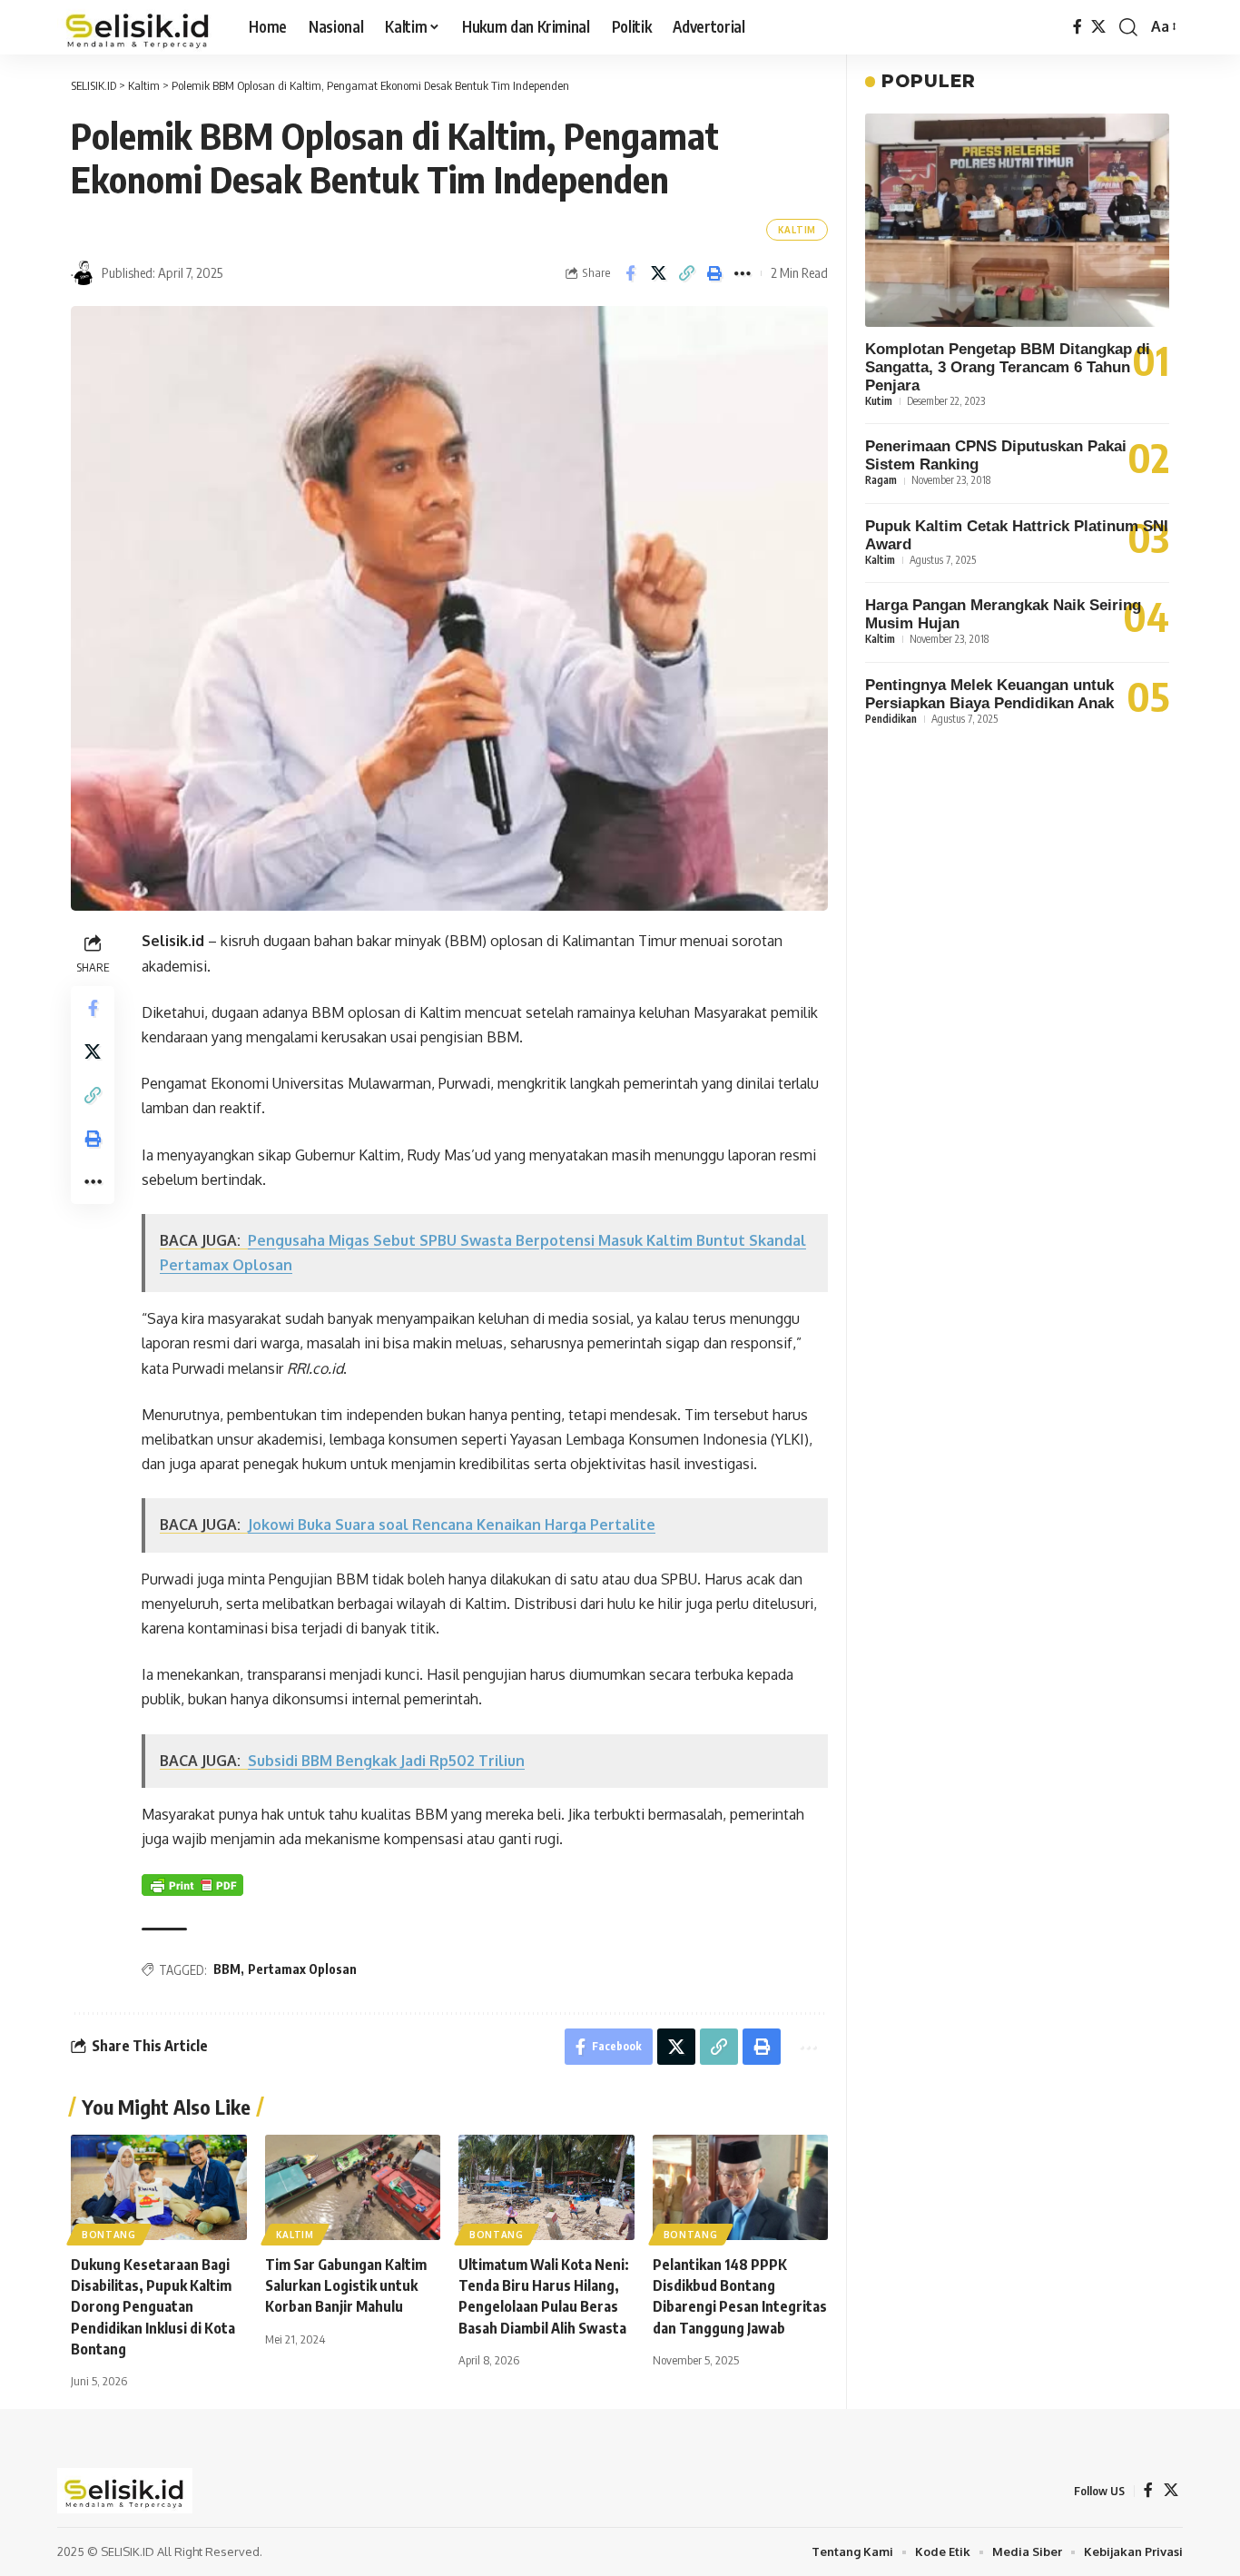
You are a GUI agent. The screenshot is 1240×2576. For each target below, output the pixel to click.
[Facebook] (1078, 27)
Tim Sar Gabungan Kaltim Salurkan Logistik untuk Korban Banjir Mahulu (346, 2285)
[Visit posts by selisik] (84, 273)
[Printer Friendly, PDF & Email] (192, 1885)
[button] (1128, 27)
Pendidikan (891, 719)
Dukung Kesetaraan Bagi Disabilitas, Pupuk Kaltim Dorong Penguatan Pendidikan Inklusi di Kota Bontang (153, 2307)
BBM (227, 1969)
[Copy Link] (686, 273)
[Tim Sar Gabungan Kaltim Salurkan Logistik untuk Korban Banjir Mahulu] (353, 2187)
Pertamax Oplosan (302, 1969)
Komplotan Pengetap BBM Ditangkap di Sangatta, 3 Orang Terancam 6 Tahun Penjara (1008, 368)
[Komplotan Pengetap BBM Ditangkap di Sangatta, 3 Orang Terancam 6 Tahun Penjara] (1017, 220)
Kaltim (797, 230)
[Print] (714, 273)
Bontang (109, 2235)
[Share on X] (658, 273)
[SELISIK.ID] (138, 27)
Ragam (881, 481)
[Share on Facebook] (630, 273)
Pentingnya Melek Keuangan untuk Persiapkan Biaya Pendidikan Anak (989, 694)
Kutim (879, 402)
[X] (1098, 27)
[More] (743, 273)
